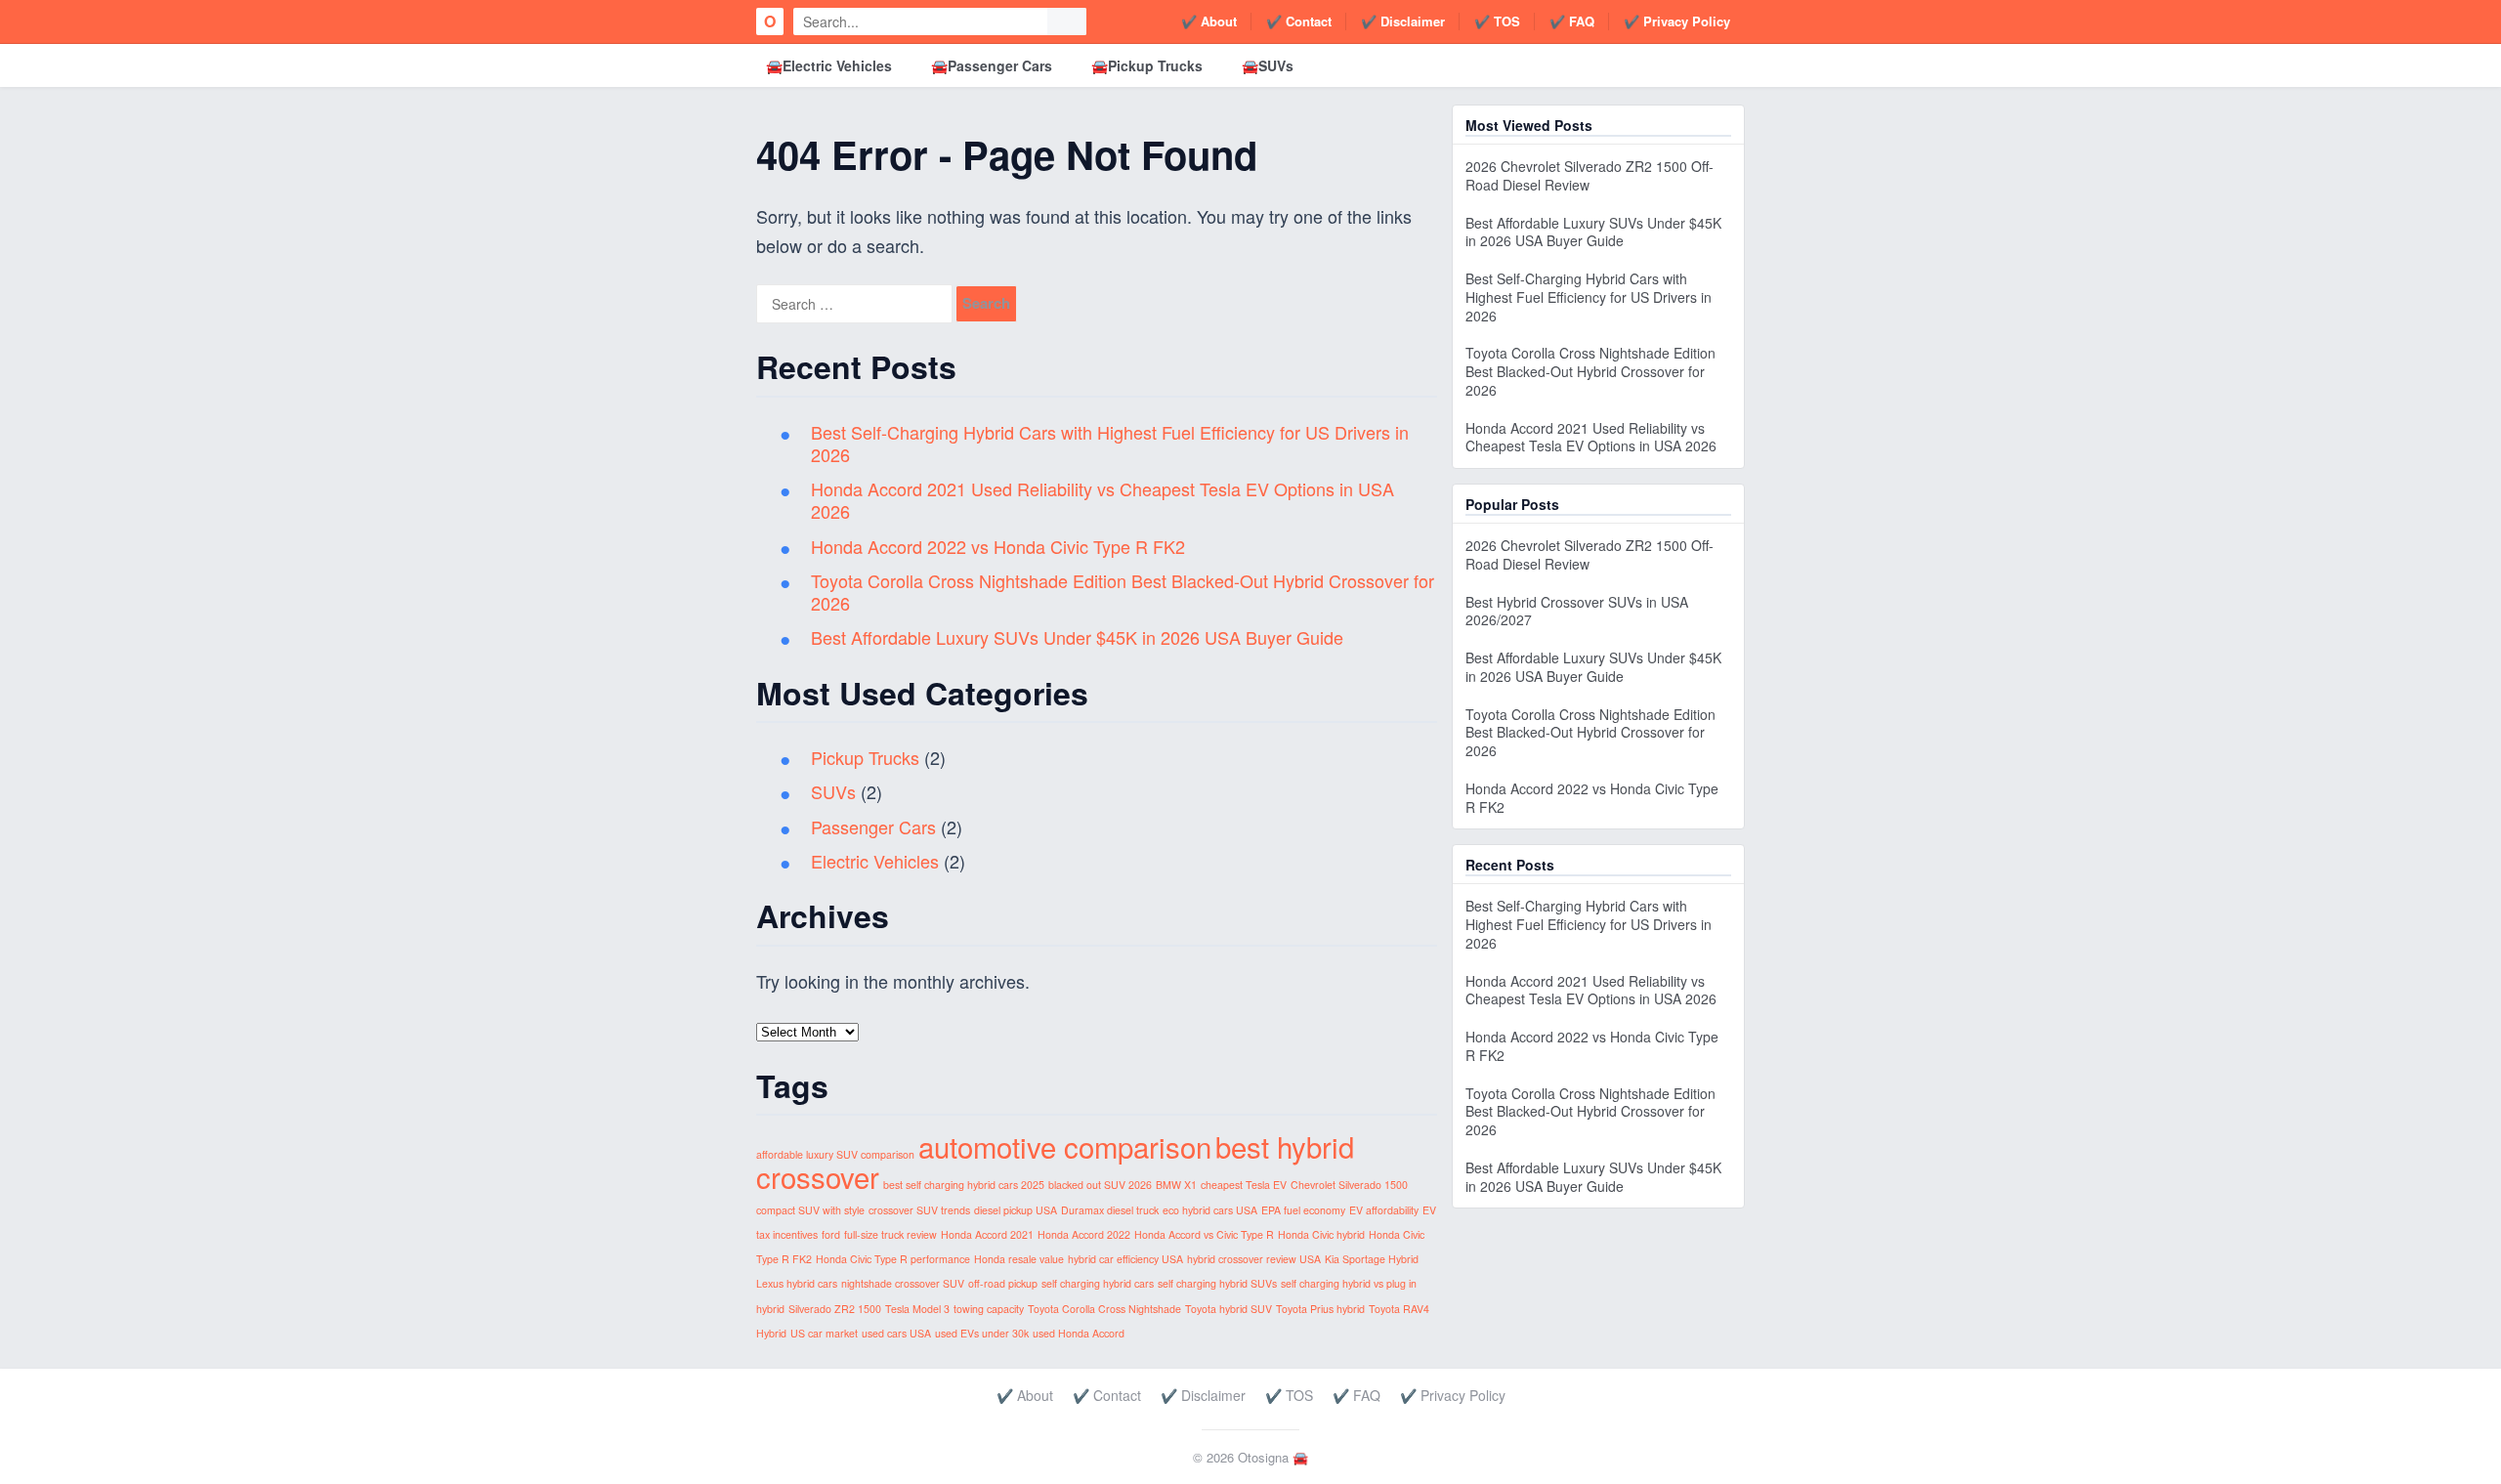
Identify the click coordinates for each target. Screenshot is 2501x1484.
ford (831, 1234)
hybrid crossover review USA (1254, 1259)
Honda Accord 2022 (1084, 1234)
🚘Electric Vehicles (829, 65)
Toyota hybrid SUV (1229, 1309)
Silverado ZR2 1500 (835, 1309)
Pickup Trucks (865, 757)
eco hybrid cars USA (1210, 1210)
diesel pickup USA (1016, 1210)
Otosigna (1263, 1457)
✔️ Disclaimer (1403, 21)
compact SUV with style (810, 1210)
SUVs (833, 791)
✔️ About (1209, 21)
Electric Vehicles (875, 861)
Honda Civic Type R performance (893, 1259)
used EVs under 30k (982, 1333)
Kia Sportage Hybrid (1372, 1259)
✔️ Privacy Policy (1677, 21)
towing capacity (989, 1309)
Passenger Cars (873, 827)
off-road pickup (1003, 1283)
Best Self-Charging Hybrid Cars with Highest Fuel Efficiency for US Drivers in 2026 (1110, 443)
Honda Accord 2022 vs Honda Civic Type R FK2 (998, 546)
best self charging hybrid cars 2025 (964, 1185)
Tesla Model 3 (917, 1309)
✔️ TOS (1497, 21)
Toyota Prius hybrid (1320, 1309)
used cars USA (896, 1333)
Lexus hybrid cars (797, 1283)
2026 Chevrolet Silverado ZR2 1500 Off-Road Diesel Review (1590, 175)
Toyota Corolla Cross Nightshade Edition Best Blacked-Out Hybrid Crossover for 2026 (1123, 592)
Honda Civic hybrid (1321, 1234)
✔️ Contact (1299, 21)
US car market (824, 1333)
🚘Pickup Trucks (1147, 65)
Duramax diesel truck (1110, 1210)
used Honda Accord (1079, 1333)
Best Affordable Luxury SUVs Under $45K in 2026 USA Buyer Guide (1077, 637)
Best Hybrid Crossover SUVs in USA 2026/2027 (1577, 611)
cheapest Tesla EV (1244, 1185)
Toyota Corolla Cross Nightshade (1104, 1309)
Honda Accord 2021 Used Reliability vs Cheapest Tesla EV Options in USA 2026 (1102, 500)
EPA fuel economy (1303, 1210)
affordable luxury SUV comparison (835, 1154)
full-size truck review (890, 1234)
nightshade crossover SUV (903, 1283)
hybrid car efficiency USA (1125, 1259)
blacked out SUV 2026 (1100, 1185)
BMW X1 (1176, 1185)
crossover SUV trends (919, 1210)
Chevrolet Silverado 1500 (1349, 1185)
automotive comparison (1065, 1146)
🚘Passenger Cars (992, 65)
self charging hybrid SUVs (1217, 1283)
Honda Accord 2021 (987, 1234)
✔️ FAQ (1572, 21)
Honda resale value (1019, 1259)
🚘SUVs (1268, 65)
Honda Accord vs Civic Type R (1204, 1234)
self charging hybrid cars (1098, 1283)
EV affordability (1384, 1210)
